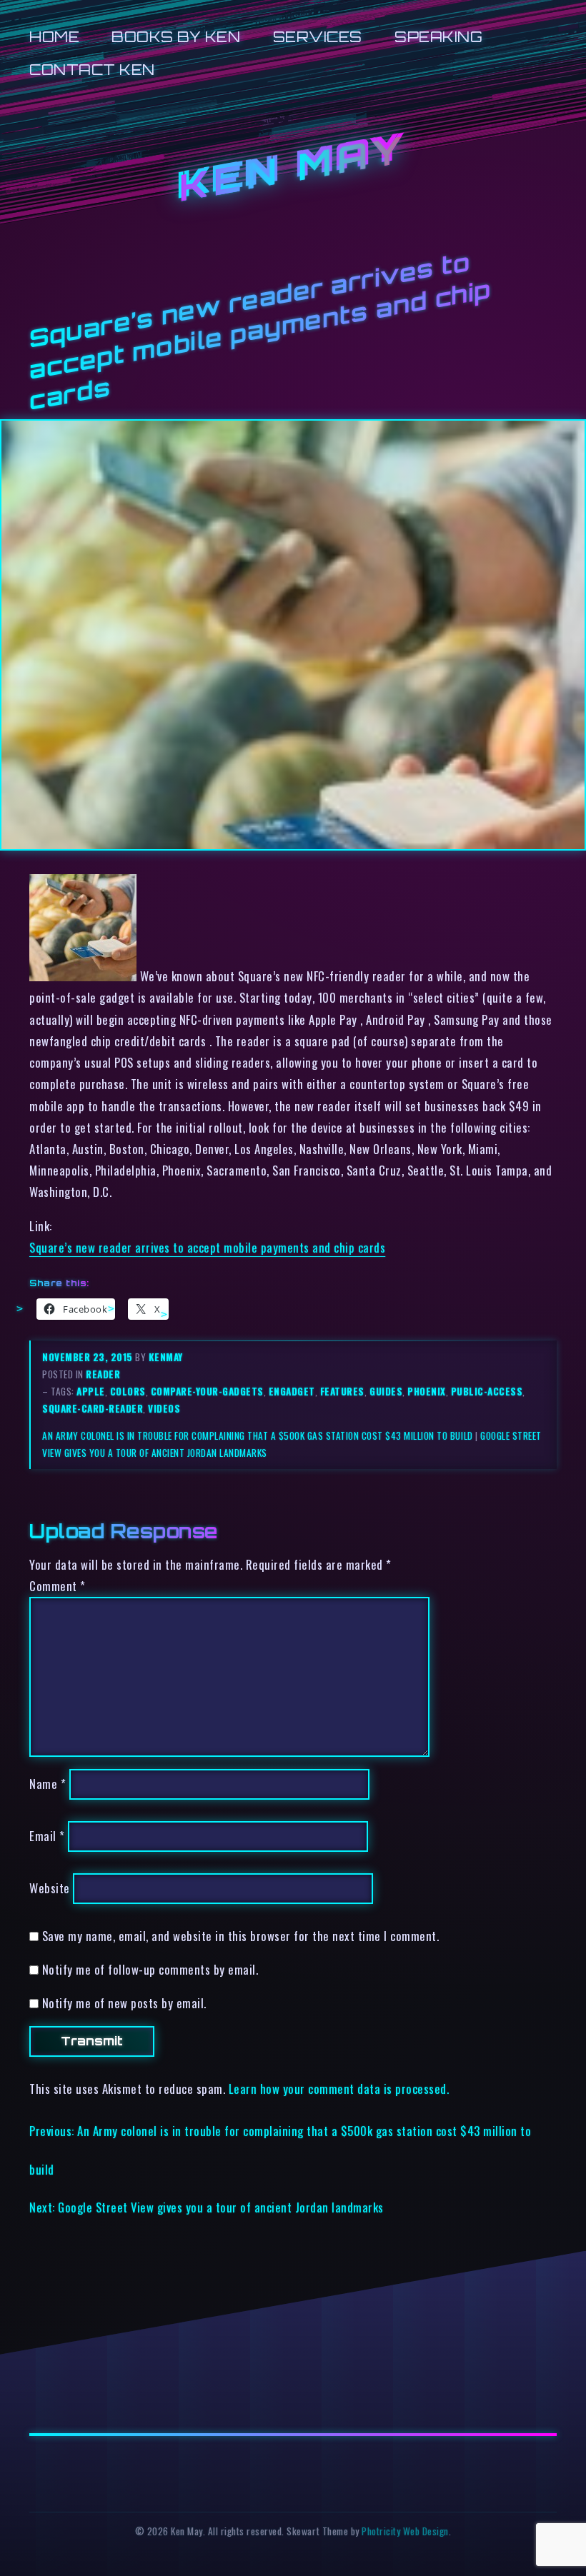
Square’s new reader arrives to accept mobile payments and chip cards (207, 1247)
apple (91, 1391)
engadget (292, 1391)
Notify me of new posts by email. (124, 2003)
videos (164, 1408)
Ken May (293, 168)
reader (103, 1374)
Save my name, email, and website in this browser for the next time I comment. (241, 1936)
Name (48, 1784)
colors (128, 1391)
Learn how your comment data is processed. (339, 2089)
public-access (487, 1391)
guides (386, 1391)
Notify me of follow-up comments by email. (150, 1969)
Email (47, 1836)
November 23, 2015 (89, 1357)
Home (54, 37)
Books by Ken (176, 37)
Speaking (438, 37)
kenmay (166, 1357)
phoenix (427, 1391)
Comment (58, 1586)
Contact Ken (92, 70)
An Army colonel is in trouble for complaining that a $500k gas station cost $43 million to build (257, 1435)
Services (318, 37)
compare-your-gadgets (207, 1391)
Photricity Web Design (405, 2531)
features (342, 1391)
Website (50, 1888)
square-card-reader (93, 1408)
